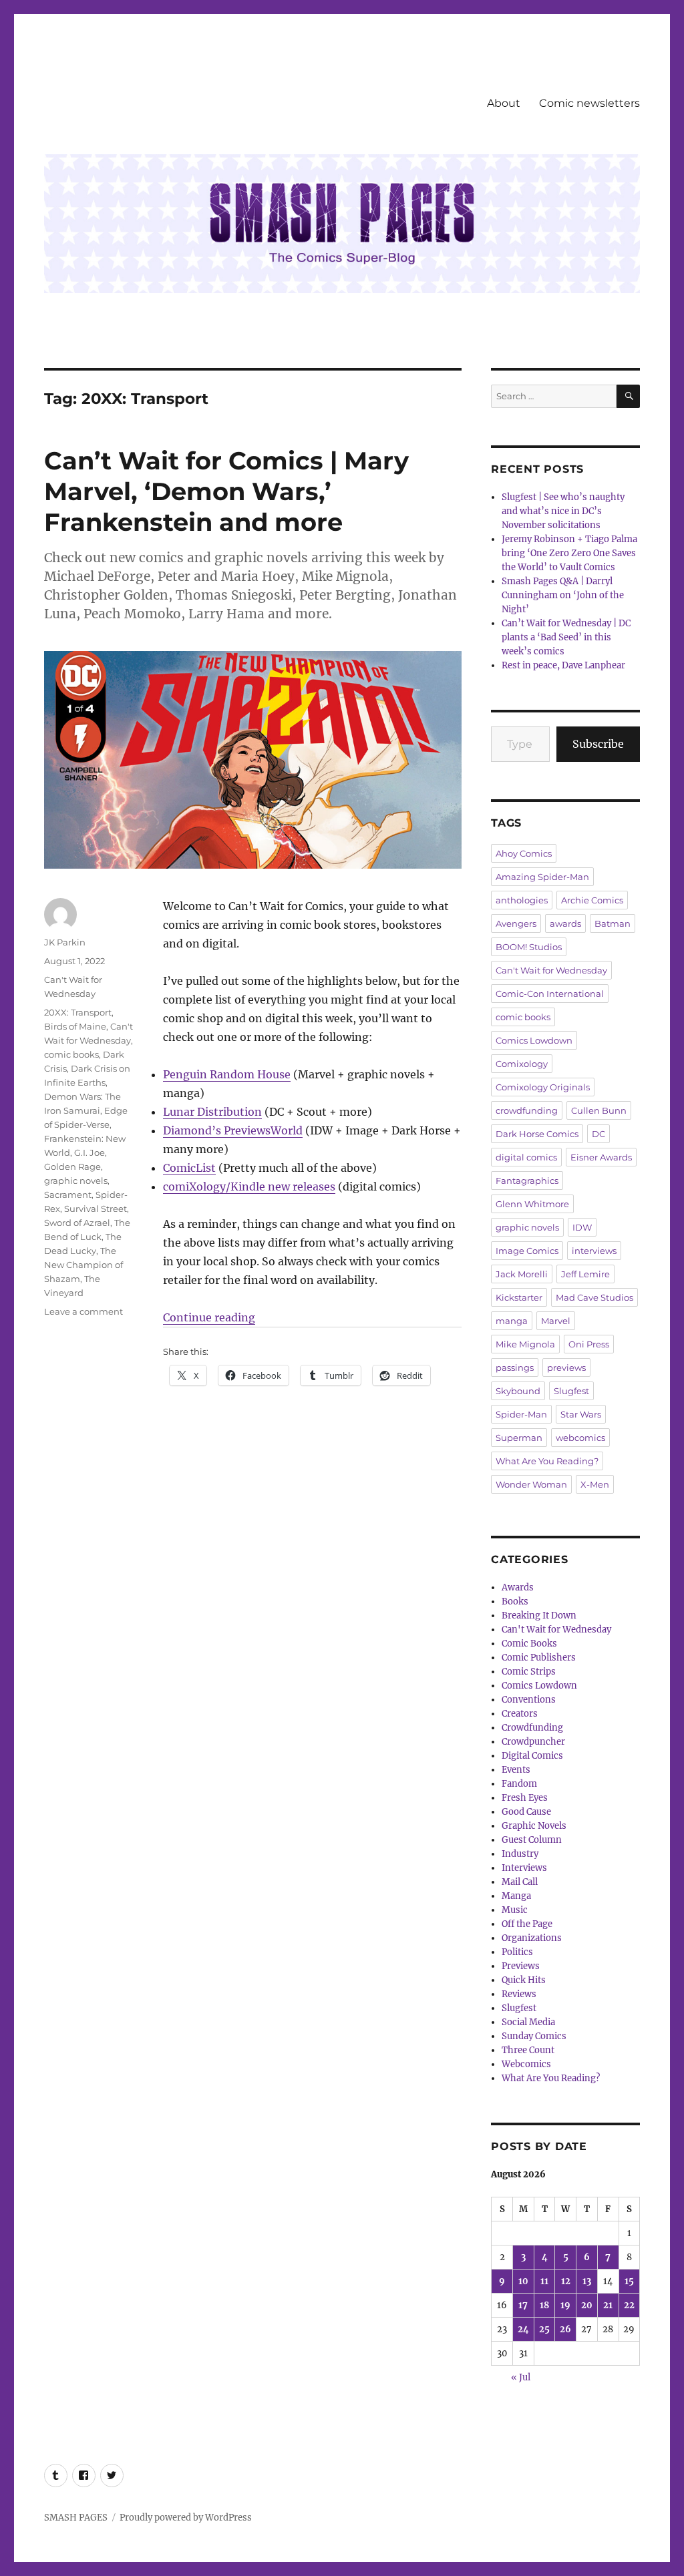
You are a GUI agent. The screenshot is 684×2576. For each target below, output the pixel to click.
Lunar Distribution (212, 1112)
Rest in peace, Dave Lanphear (563, 665)
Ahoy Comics (524, 853)
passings (515, 1367)
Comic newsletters (589, 103)
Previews (521, 1966)
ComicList (189, 1168)
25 (544, 2329)
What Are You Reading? (547, 1461)
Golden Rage (72, 1166)
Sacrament (68, 1195)
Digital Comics (532, 1756)
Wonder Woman (531, 1484)
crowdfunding (527, 1110)
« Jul (521, 2377)
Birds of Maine (75, 1026)
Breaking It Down (539, 1616)
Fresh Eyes (525, 1798)
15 (629, 2281)
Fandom (519, 1784)
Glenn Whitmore (532, 1204)
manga (512, 1321)
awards (565, 923)
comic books (71, 1054)
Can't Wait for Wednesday (551, 970)
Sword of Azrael (77, 1223)
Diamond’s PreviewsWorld (233, 1130)
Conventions (529, 1700)
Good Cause (526, 1812)
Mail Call (520, 1882)
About (504, 103)
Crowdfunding (532, 1728)
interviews (594, 1251)
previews (566, 1367)
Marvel (556, 1321)
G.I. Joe (90, 1152)
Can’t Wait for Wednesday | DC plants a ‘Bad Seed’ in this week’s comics (566, 637)
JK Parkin (65, 942)
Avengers (516, 923)
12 (566, 2281)
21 (608, 2305)
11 (544, 2281)
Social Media (528, 2022)
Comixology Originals (543, 1087)
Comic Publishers (539, 1658)
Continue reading (209, 1317)
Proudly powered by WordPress (186, 2518)
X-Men (595, 1484)
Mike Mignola (525, 1344)
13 (587, 2281)
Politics (517, 1952)
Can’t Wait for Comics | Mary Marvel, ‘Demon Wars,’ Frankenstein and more (226, 491)
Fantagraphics (527, 1180)
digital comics (526, 1157)
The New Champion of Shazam (83, 1265)
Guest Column (532, 1840)
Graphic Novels (534, 1826)
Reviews (519, 1994)
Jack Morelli (522, 1274)
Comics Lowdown (534, 1040)
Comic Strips (529, 1672)
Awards (518, 1587)
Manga (516, 1896)
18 (544, 2305)
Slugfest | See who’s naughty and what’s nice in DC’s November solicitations (563, 511)
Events (516, 1770)
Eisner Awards (601, 1157)
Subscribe (598, 744)
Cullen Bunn (599, 1110)
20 (587, 2305)
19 (565, 2305)
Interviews (524, 1868)
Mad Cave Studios (594, 1297)
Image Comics (527, 1251)
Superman (519, 1438)
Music (515, 1910)
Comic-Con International (550, 994)
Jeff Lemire (585, 1274)
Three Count (528, 2050)
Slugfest (571, 1391)
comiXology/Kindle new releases (249, 1187)
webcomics (580, 1438)
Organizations (532, 1938)
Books (515, 1601)
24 (523, 2329)
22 (629, 2305)
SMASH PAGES (76, 2518)
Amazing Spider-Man (542, 877)
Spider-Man (521, 1414)
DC (598, 1134)
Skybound (518, 1391)
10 (523, 2281)
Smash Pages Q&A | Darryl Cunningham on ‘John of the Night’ (563, 595)
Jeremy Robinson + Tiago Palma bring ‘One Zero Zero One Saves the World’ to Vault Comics (569, 553)
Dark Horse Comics (537, 1134)
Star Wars (581, 1414)
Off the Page (527, 1924)
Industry (520, 1854)
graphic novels (76, 1180)
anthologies (522, 900)
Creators (520, 1714)
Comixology (522, 1064)
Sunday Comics (534, 2036)
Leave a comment (83, 1311)
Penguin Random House (227, 1074)
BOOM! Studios (529, 947)
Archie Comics (592, 900)
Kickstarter (519, 1297)
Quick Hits (524, 1980)
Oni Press (589, 1344)
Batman (613, 923)
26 (565, 2329)
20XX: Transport (78, 1012)
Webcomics (526, 2064)
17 (523, 2305)
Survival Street (96, 1209)
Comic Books (529, 1644)
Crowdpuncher (533, 1742)
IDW (582, 1227)
